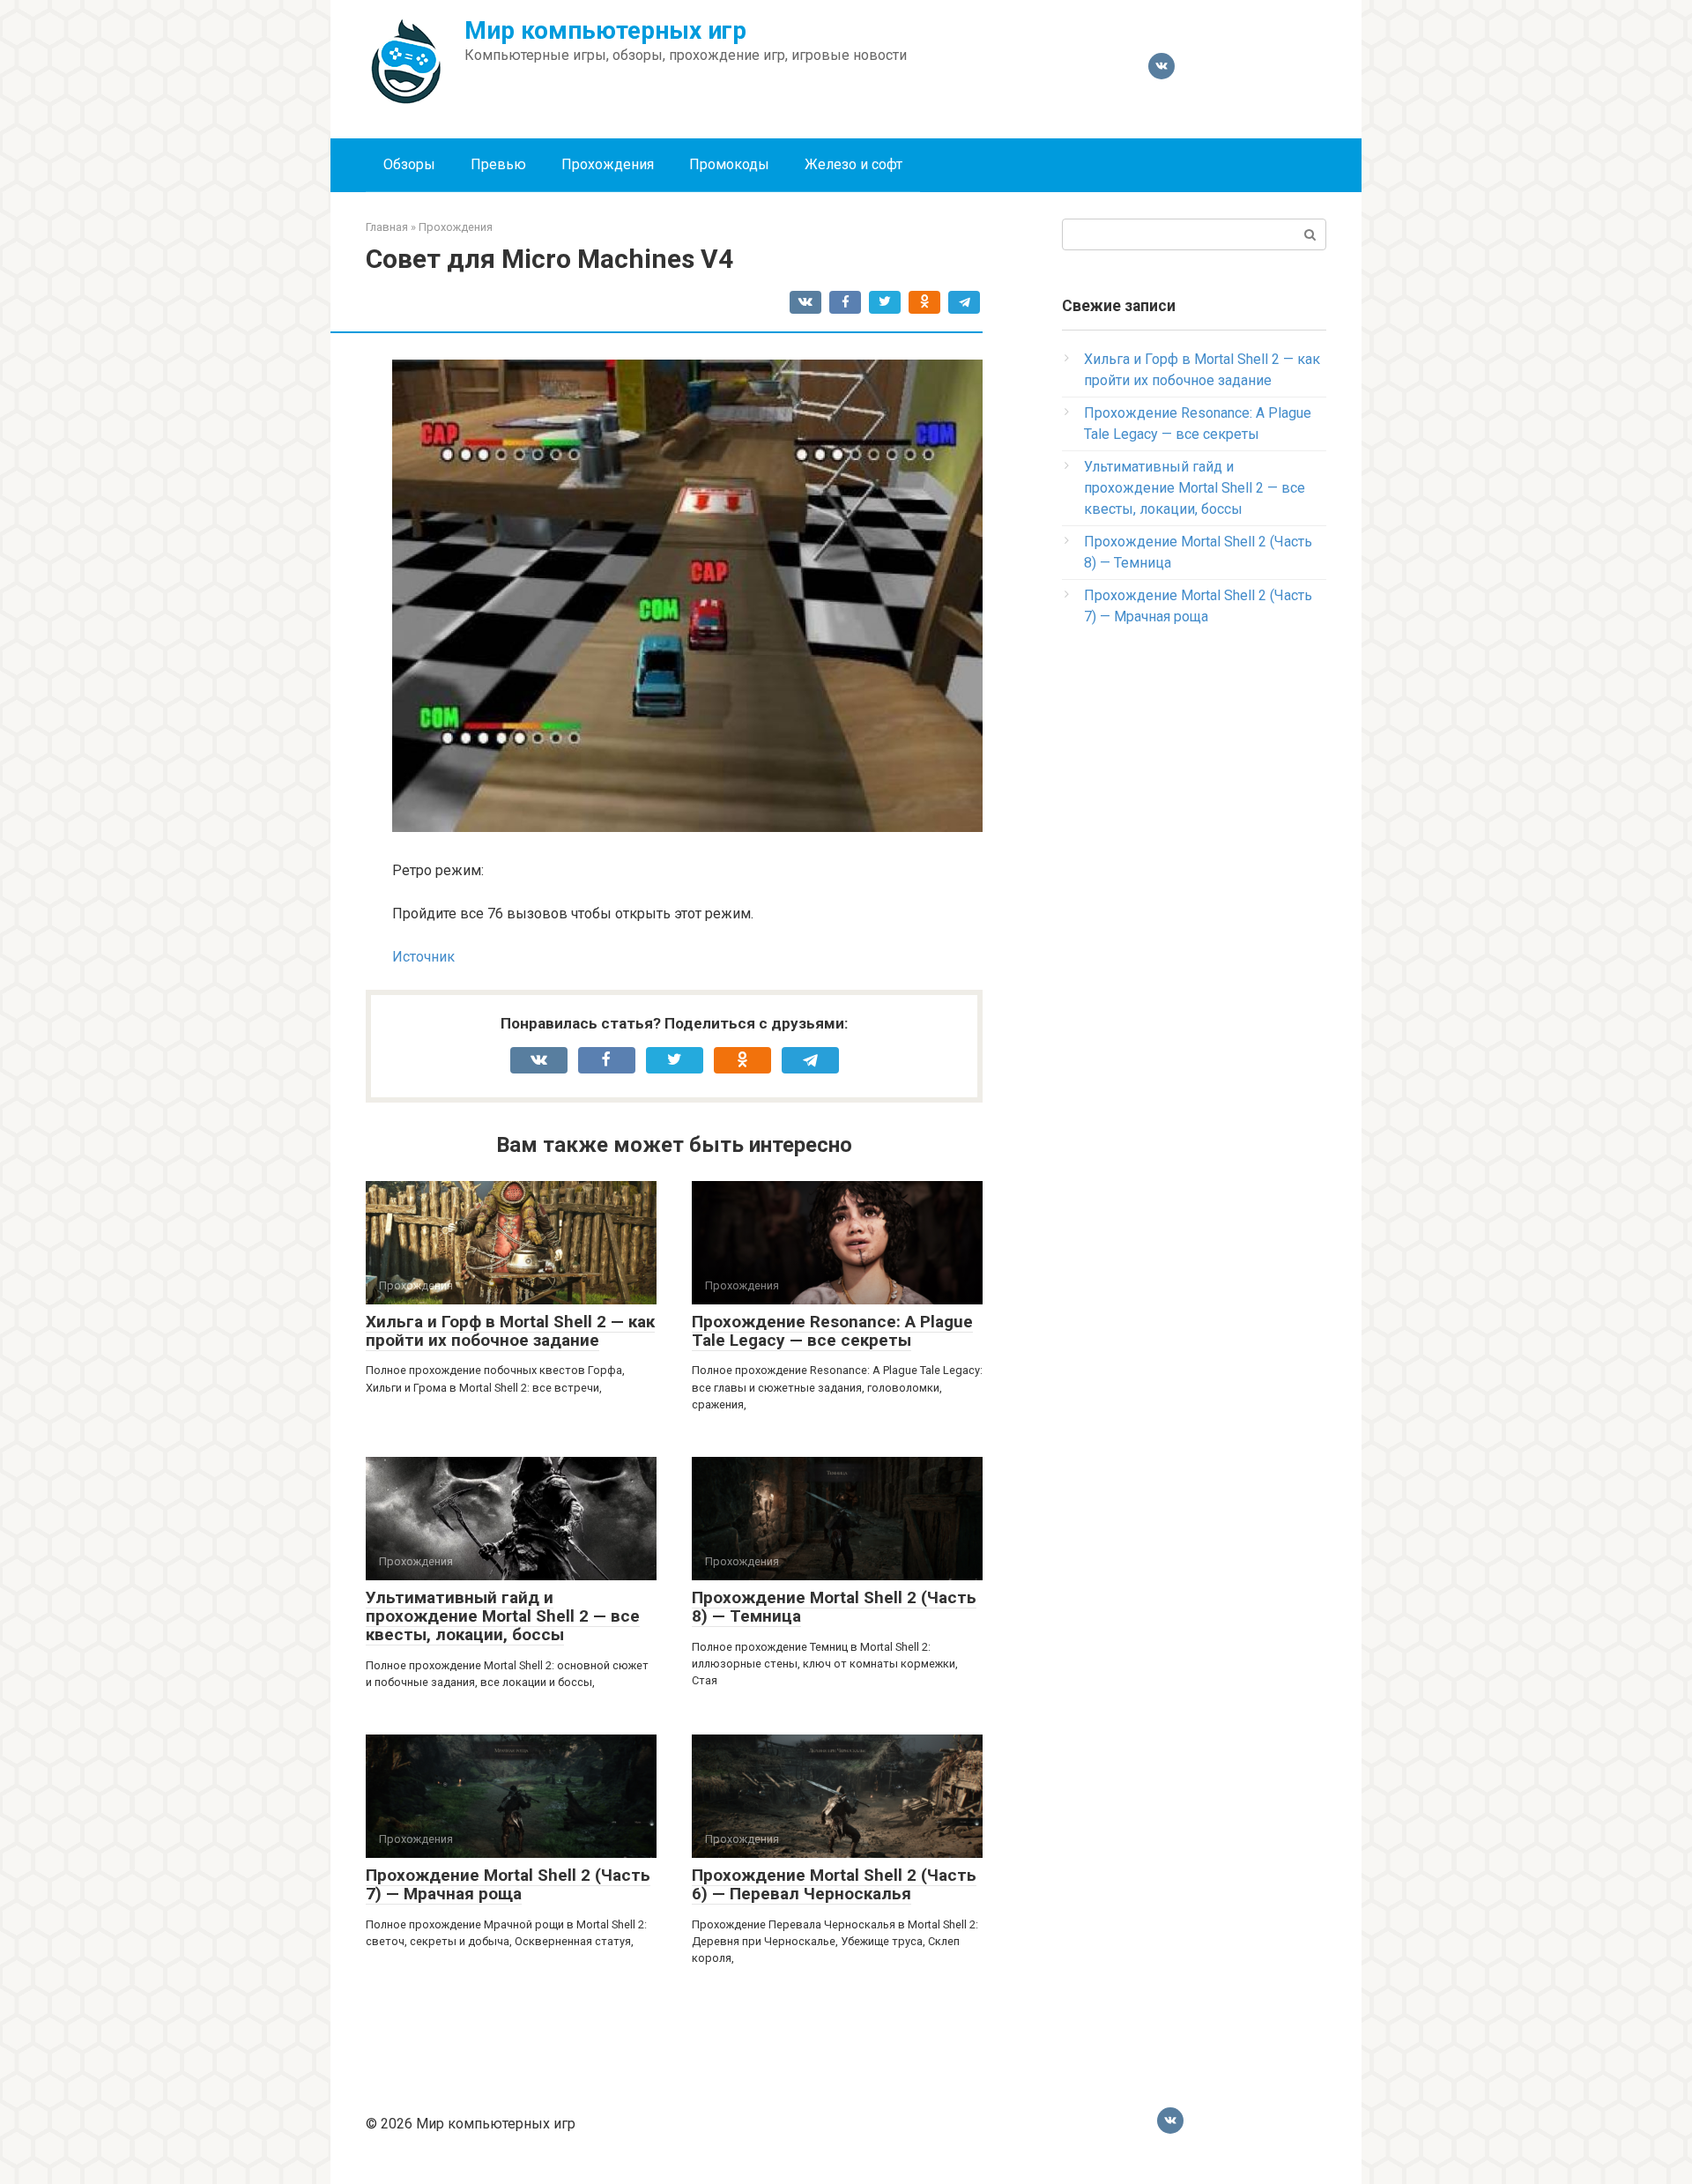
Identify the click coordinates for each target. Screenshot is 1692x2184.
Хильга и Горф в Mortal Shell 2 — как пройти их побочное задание (510, 1331)
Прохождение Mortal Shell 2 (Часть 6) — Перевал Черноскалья (834, 1884)
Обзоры (409, 164)
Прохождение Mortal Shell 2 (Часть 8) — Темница (834, 1607)
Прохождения (608, 164)
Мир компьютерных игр (605, 30)
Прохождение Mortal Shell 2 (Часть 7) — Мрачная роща (508, 1884)
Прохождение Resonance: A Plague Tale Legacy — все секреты (832, 1331)
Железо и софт (853, 164)
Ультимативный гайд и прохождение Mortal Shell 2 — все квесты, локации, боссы (503, 1616)
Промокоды (729, 164)
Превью (498, 164)
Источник (423, 957)
